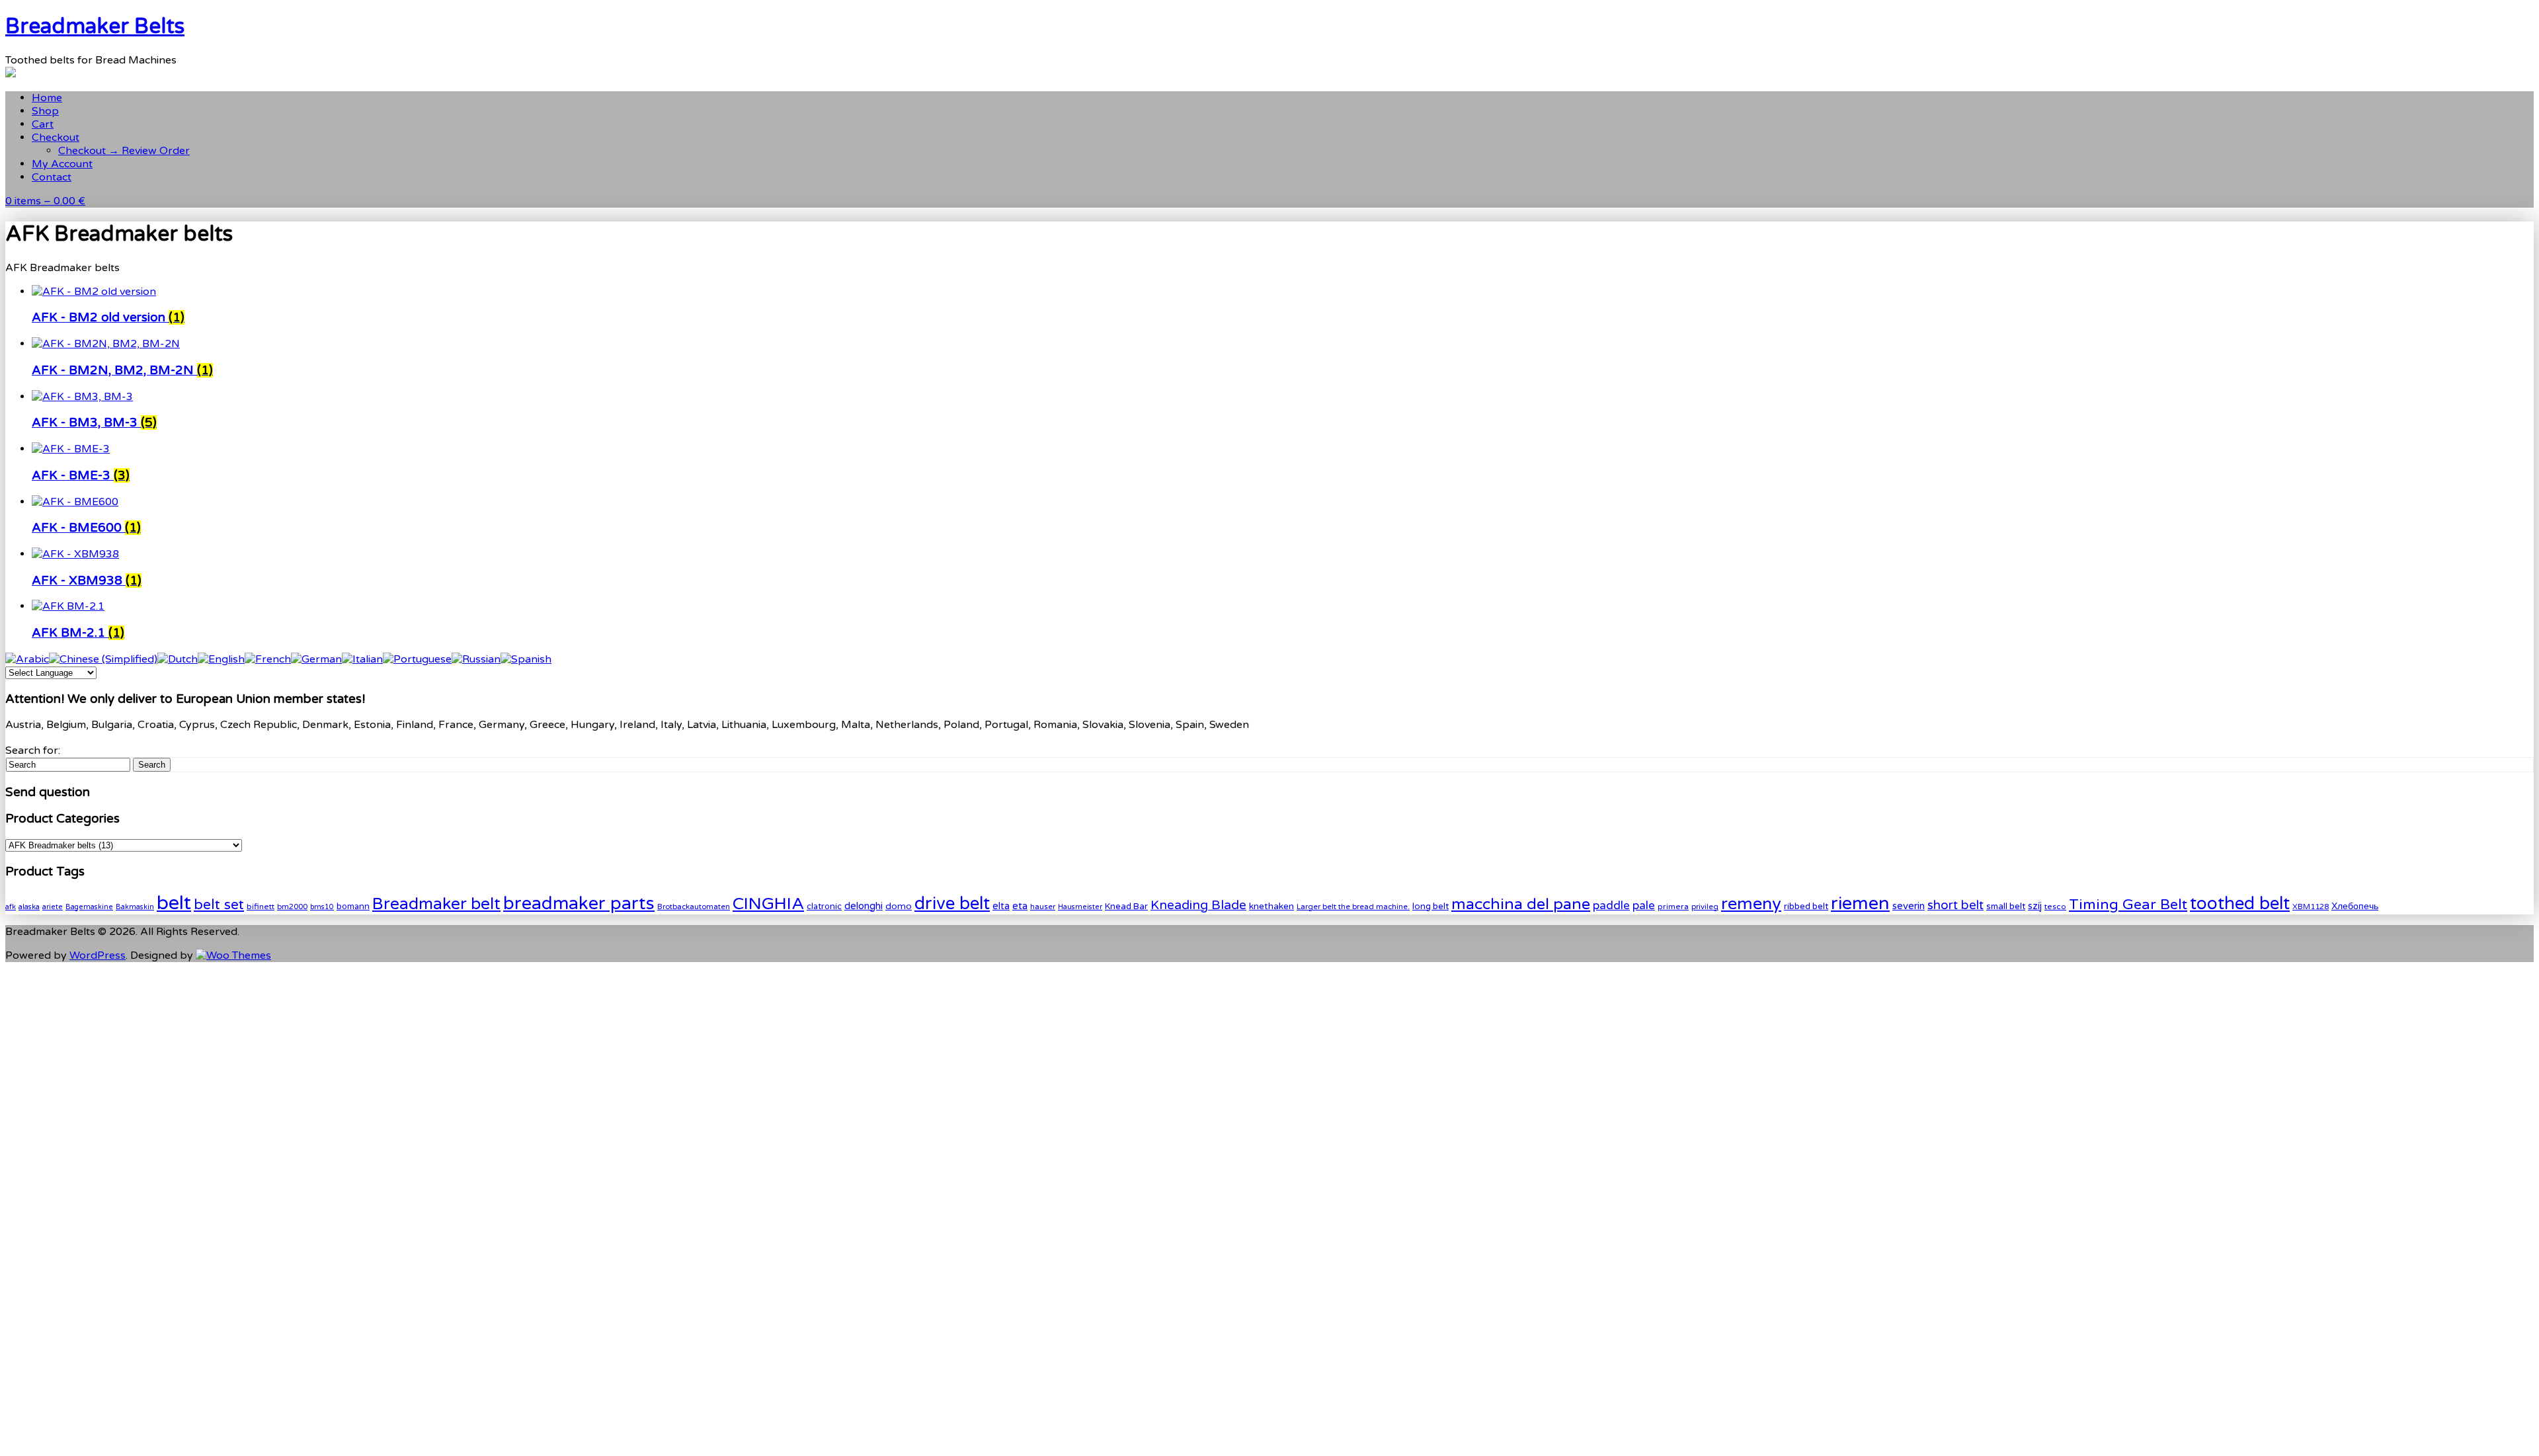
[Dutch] (178, 659)
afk (11, 907)
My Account (62, 164)
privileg (1705, 907)
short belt (1955, 905)
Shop (45, 111)
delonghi (864, 906)
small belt (2006, 907)
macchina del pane (1521, 905)
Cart (43, 124)
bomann (353, 907)
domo (899, 906)
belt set (219, 905)
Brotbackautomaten (694, 907)
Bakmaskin (135, 907)
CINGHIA (768, 904)
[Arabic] (27, 659)
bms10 (322, 907)
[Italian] (362, 659)
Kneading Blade (1198, 905)
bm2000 (292, 907)
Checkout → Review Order (124, 151)
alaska (29, 907)
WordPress (98, 955)
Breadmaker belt (436, 904)
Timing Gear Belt (2128, 905)
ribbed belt (1806, 907)
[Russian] (476, 659)
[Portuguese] (417, 659)
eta (1020, 906)
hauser (1043, 907)
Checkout (56, 138)
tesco (2055, 907)
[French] (268, 659)
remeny (1751, 904)
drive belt (952, 904)
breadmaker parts (579, 904)
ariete (53, 907)
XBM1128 (2311, 907)
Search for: (33, 750)
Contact (52, 177)
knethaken (1271, 906)
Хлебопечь (2355, 906)
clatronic (824, 907)
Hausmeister (1080, 907)
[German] (316, 659)
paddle (1611, 906)
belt (174, 903)
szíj (2035, 906)
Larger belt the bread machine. (1353, 907)
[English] (221, 659)
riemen (1860, 904)
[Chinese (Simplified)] (103, 659)
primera (1673, 907)
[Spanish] (526, 659)
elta (1001, 906)
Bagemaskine (89, 907)
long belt (1431, 907)
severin (1909, 906)
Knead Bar (1126, 907)
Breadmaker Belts (95, 26)
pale (1644, 906)
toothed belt (2240, 904)
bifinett (261, 907)
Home (47, 98)
